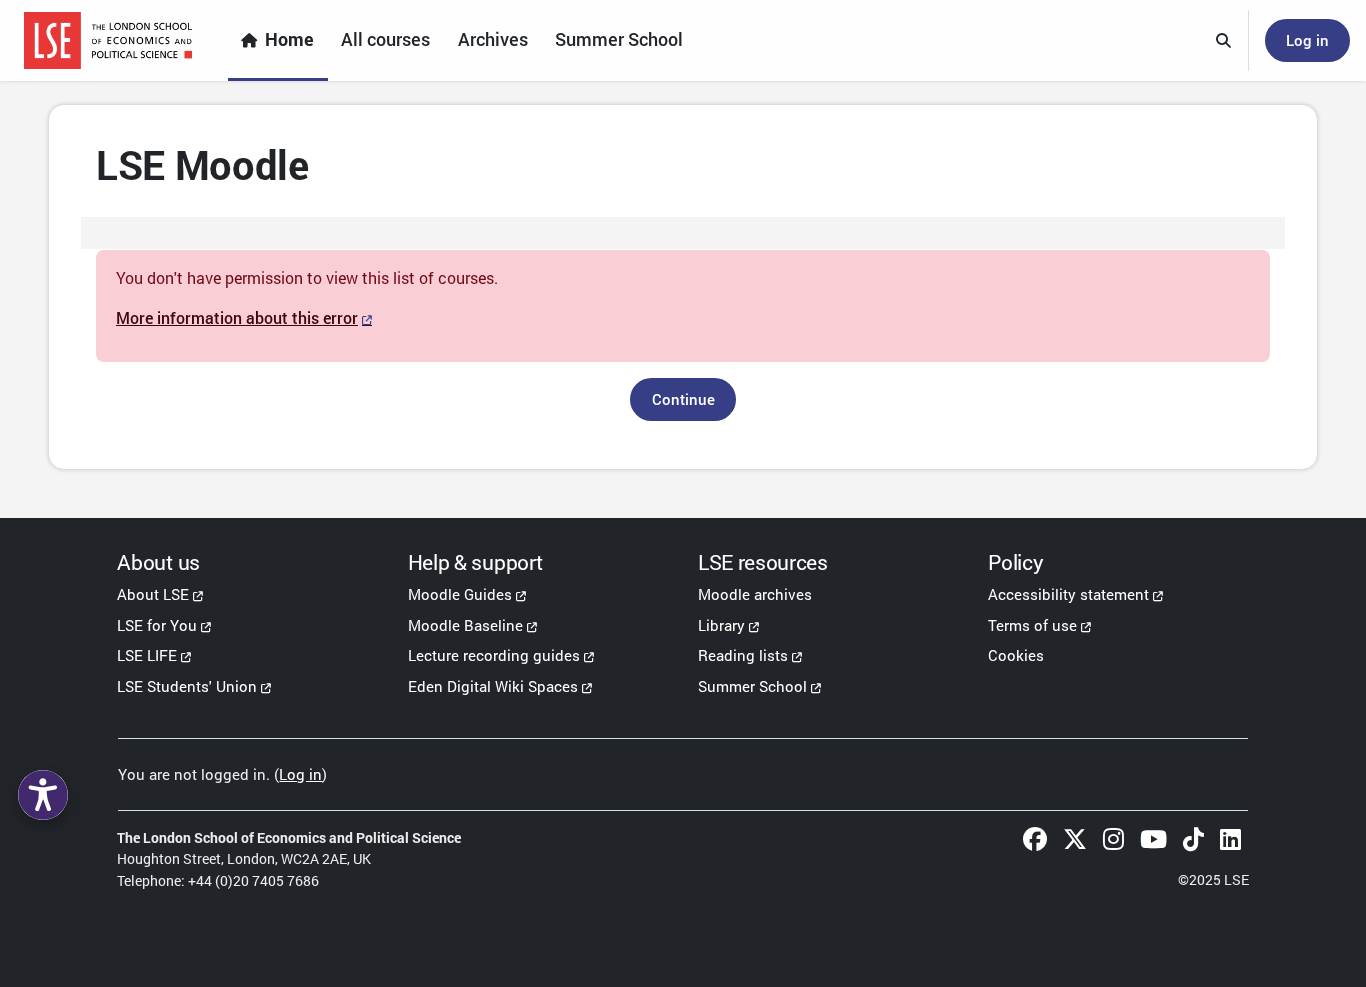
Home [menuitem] (289, 39)
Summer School (752, 686)
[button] (1224, 41)
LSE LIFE (147, 655)
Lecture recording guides (494, 655)
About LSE (153, 594)
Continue (683, 399)
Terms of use (1032, 625)
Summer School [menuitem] (619, 39)
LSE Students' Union (187, 686)
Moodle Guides (460, 594)
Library (721, 625)
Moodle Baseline (465, 625)
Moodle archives (755, 594)
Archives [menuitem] (493, 39)
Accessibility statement (1068, 594)
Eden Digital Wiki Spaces (493, 686)
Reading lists (743, 655)
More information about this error (237, 317)
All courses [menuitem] (385, 39)
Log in (1307, 40)
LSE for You (157, 625)
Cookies (1016, 655)
